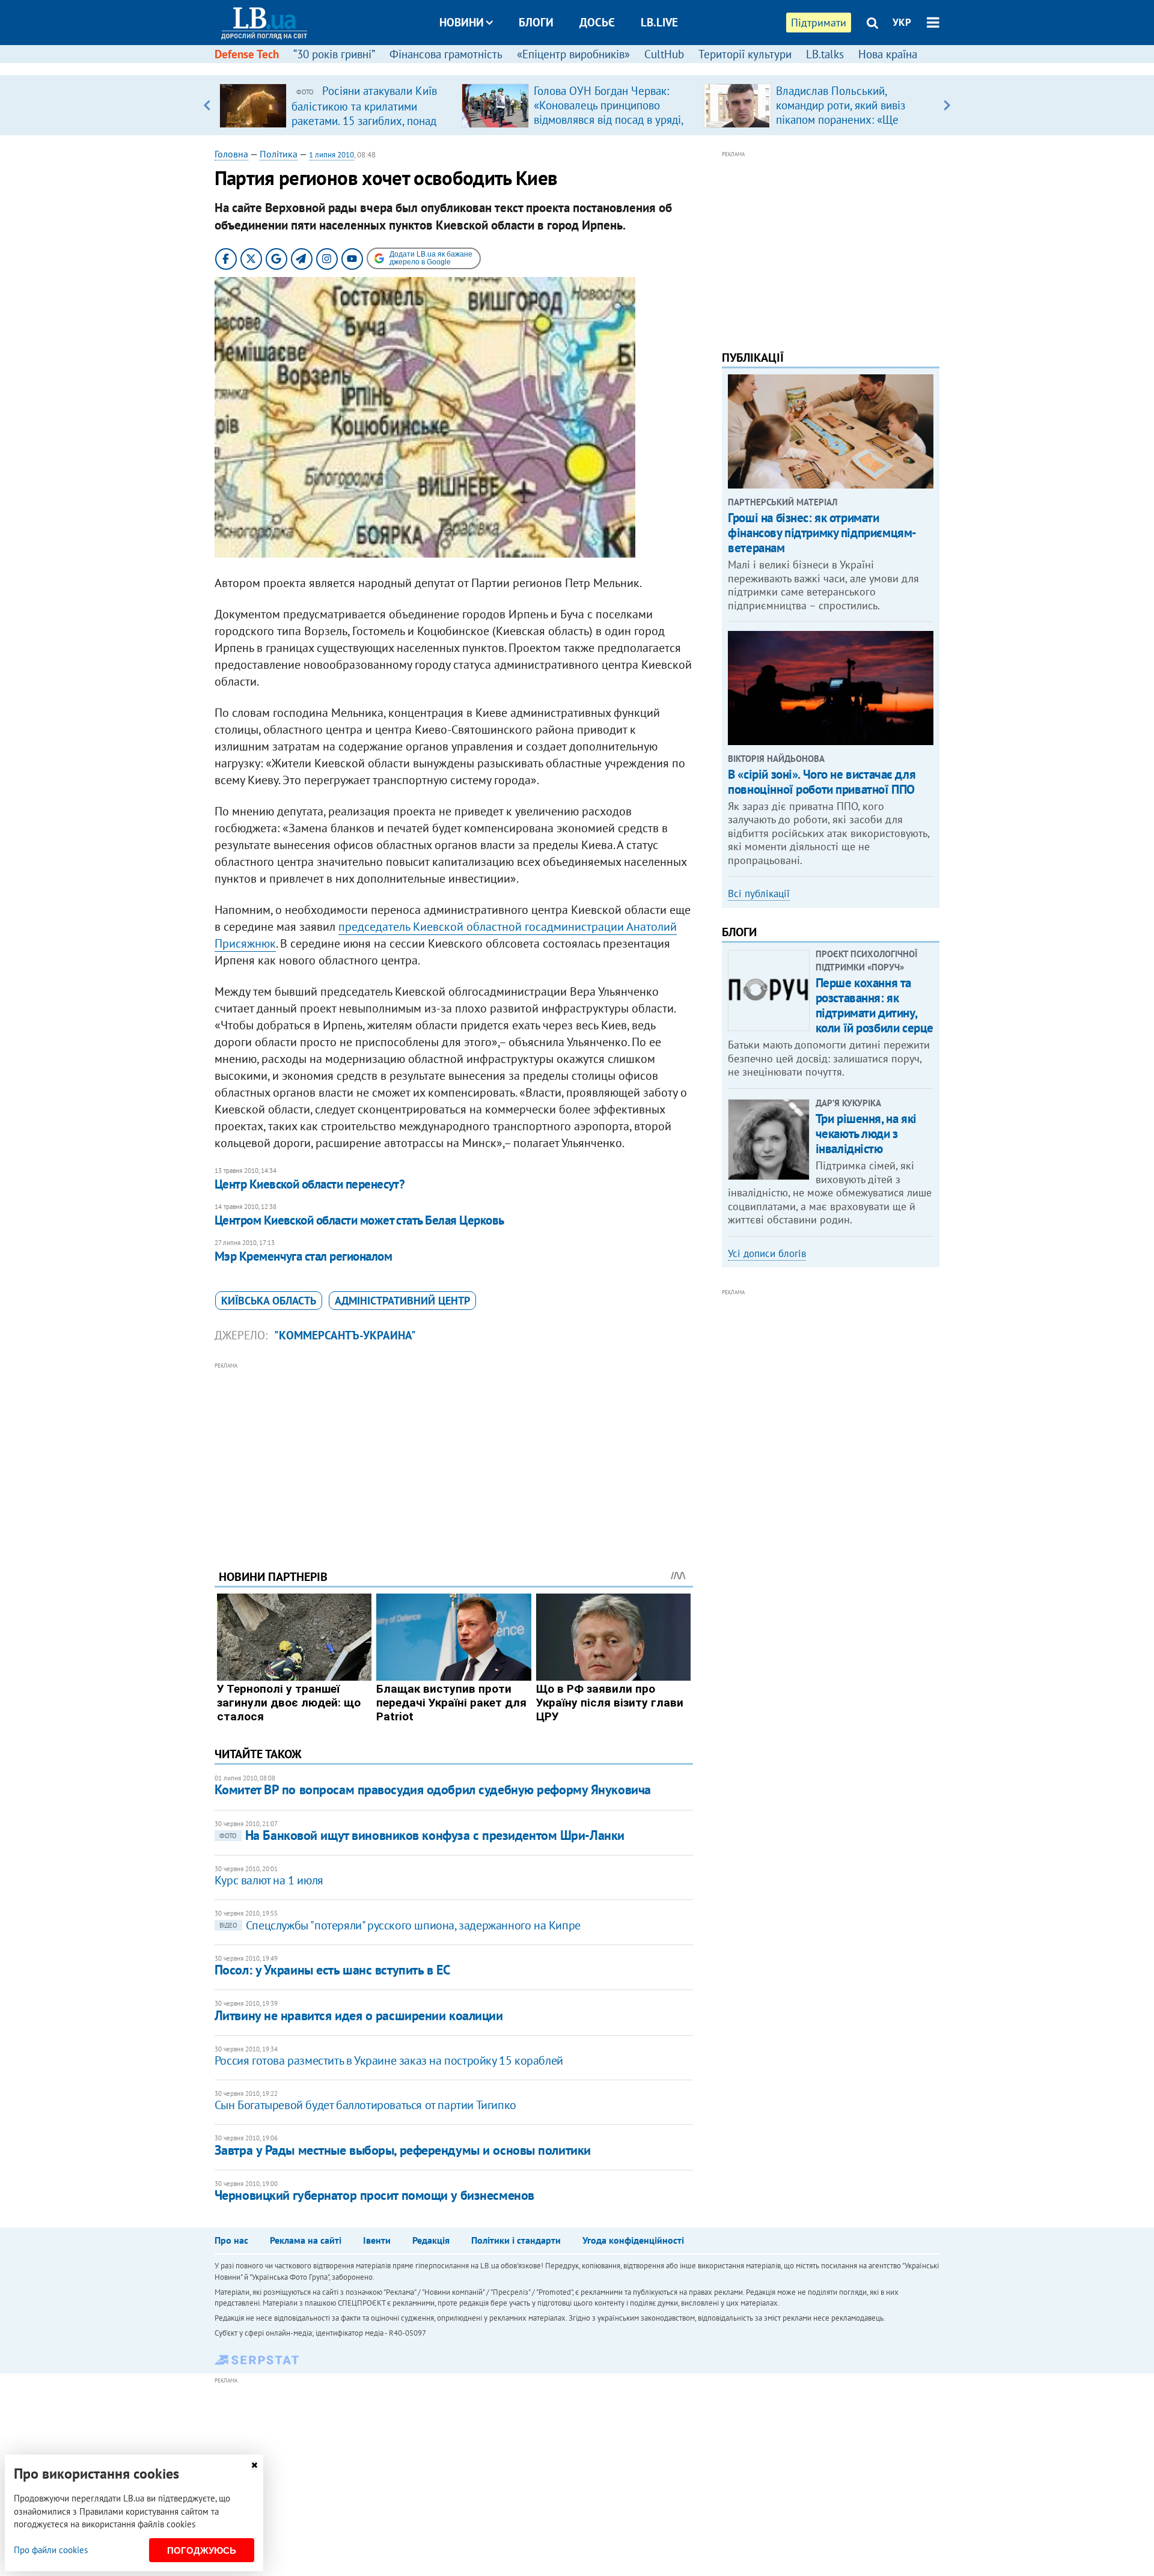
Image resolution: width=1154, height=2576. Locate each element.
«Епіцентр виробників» (573, 54)
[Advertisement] (454, 1457)
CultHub (664, 54)
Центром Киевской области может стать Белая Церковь (359, 1220)
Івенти (377, 2240)
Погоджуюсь (202, 2550)
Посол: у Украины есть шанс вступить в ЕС (332, 1970)
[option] (336, 105)
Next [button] (947, 105)
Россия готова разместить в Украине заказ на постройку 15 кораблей (389, 2060)
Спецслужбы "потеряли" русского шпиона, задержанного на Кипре (400, 1925)
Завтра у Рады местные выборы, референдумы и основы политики (403, 2150)
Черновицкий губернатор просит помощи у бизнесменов (374, 2195)
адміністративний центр (402, 1301)
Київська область (269, 1301)
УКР (902, 22)
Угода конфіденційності (633, 2240)
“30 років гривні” (334, 54)
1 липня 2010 (331, 155)
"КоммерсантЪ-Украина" (345, 1335)
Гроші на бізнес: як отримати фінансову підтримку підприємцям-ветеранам (822, 533)
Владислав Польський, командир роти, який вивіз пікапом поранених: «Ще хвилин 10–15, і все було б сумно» (843, 120)
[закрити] (254, 2465)
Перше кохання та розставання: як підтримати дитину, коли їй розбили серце (875, 1006)
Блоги (536, 22)
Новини (462, 22)
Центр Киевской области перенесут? (310, 1184)
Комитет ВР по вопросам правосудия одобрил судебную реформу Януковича (433, 1789)
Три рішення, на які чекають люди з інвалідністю (866, 1134)
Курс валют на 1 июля (269, 1880)
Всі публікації (759, 894)
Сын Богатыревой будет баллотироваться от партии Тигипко (365, 2105)
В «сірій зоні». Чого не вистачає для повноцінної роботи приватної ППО (822, 782)
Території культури (745, 54)
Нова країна (888, 54)
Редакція (431, 2240)
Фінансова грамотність (446, 54)
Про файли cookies (51, 2550)
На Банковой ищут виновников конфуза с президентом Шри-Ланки (422, 1835)
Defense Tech (247, 54)
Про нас (231, 2240)
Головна (231, 154)
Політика (279, 154)
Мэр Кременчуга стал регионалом (303, 1256)
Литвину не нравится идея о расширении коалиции (359, 2015)
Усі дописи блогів (767, 1253)
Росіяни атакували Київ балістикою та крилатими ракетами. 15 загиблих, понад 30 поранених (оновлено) (364, 113)
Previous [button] (207, 105)
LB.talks (825, 54)
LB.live (659, 22)
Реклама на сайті (306, 2240)
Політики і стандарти (516, 2240)
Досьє (597, 22)
